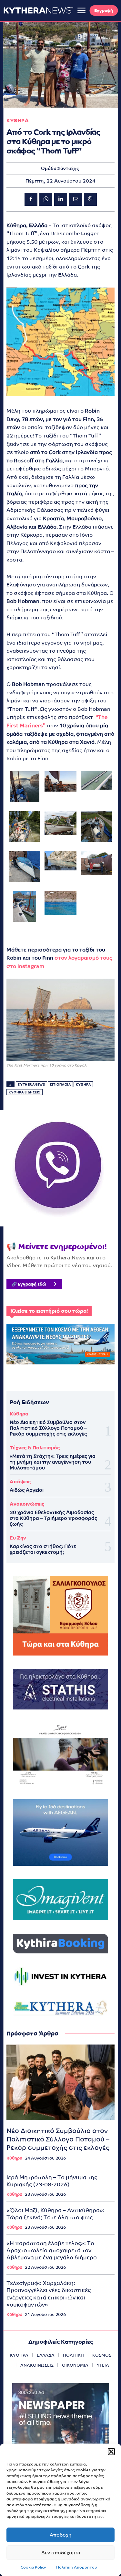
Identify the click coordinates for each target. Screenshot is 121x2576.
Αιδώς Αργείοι (27, 1490)
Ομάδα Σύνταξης (60, 168)
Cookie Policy (33, 2567)
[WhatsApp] (46, 199)
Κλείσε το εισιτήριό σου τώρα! (49, 1311)
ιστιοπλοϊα (60, 1084)
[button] (111, 2452)
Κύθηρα (19, 1414)
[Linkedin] (61, 199)
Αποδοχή (61, 2535)
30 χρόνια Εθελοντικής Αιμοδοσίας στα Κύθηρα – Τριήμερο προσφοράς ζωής (53, 1518)
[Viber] (90, 199)
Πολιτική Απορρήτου (77, 2567)
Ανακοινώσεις (27, 1504)
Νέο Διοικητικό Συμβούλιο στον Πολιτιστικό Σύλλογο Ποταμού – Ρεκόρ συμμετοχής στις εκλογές (48, 1428)
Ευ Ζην (18, 1538)
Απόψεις (20, 1482)
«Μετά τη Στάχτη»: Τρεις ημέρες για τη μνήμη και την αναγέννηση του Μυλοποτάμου (53, 1462)
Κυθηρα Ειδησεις (25, 1092)
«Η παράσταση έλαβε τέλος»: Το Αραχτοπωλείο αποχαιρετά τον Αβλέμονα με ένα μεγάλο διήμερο (52, 2250)
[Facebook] (31, 199)
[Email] (76, 199)
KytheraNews (32, 1084)
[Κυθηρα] (38, 10)
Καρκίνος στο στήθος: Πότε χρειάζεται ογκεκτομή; (43, 1549)
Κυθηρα (18, 120)
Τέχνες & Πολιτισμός (35, 1448)
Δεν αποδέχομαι (61, 2553)
